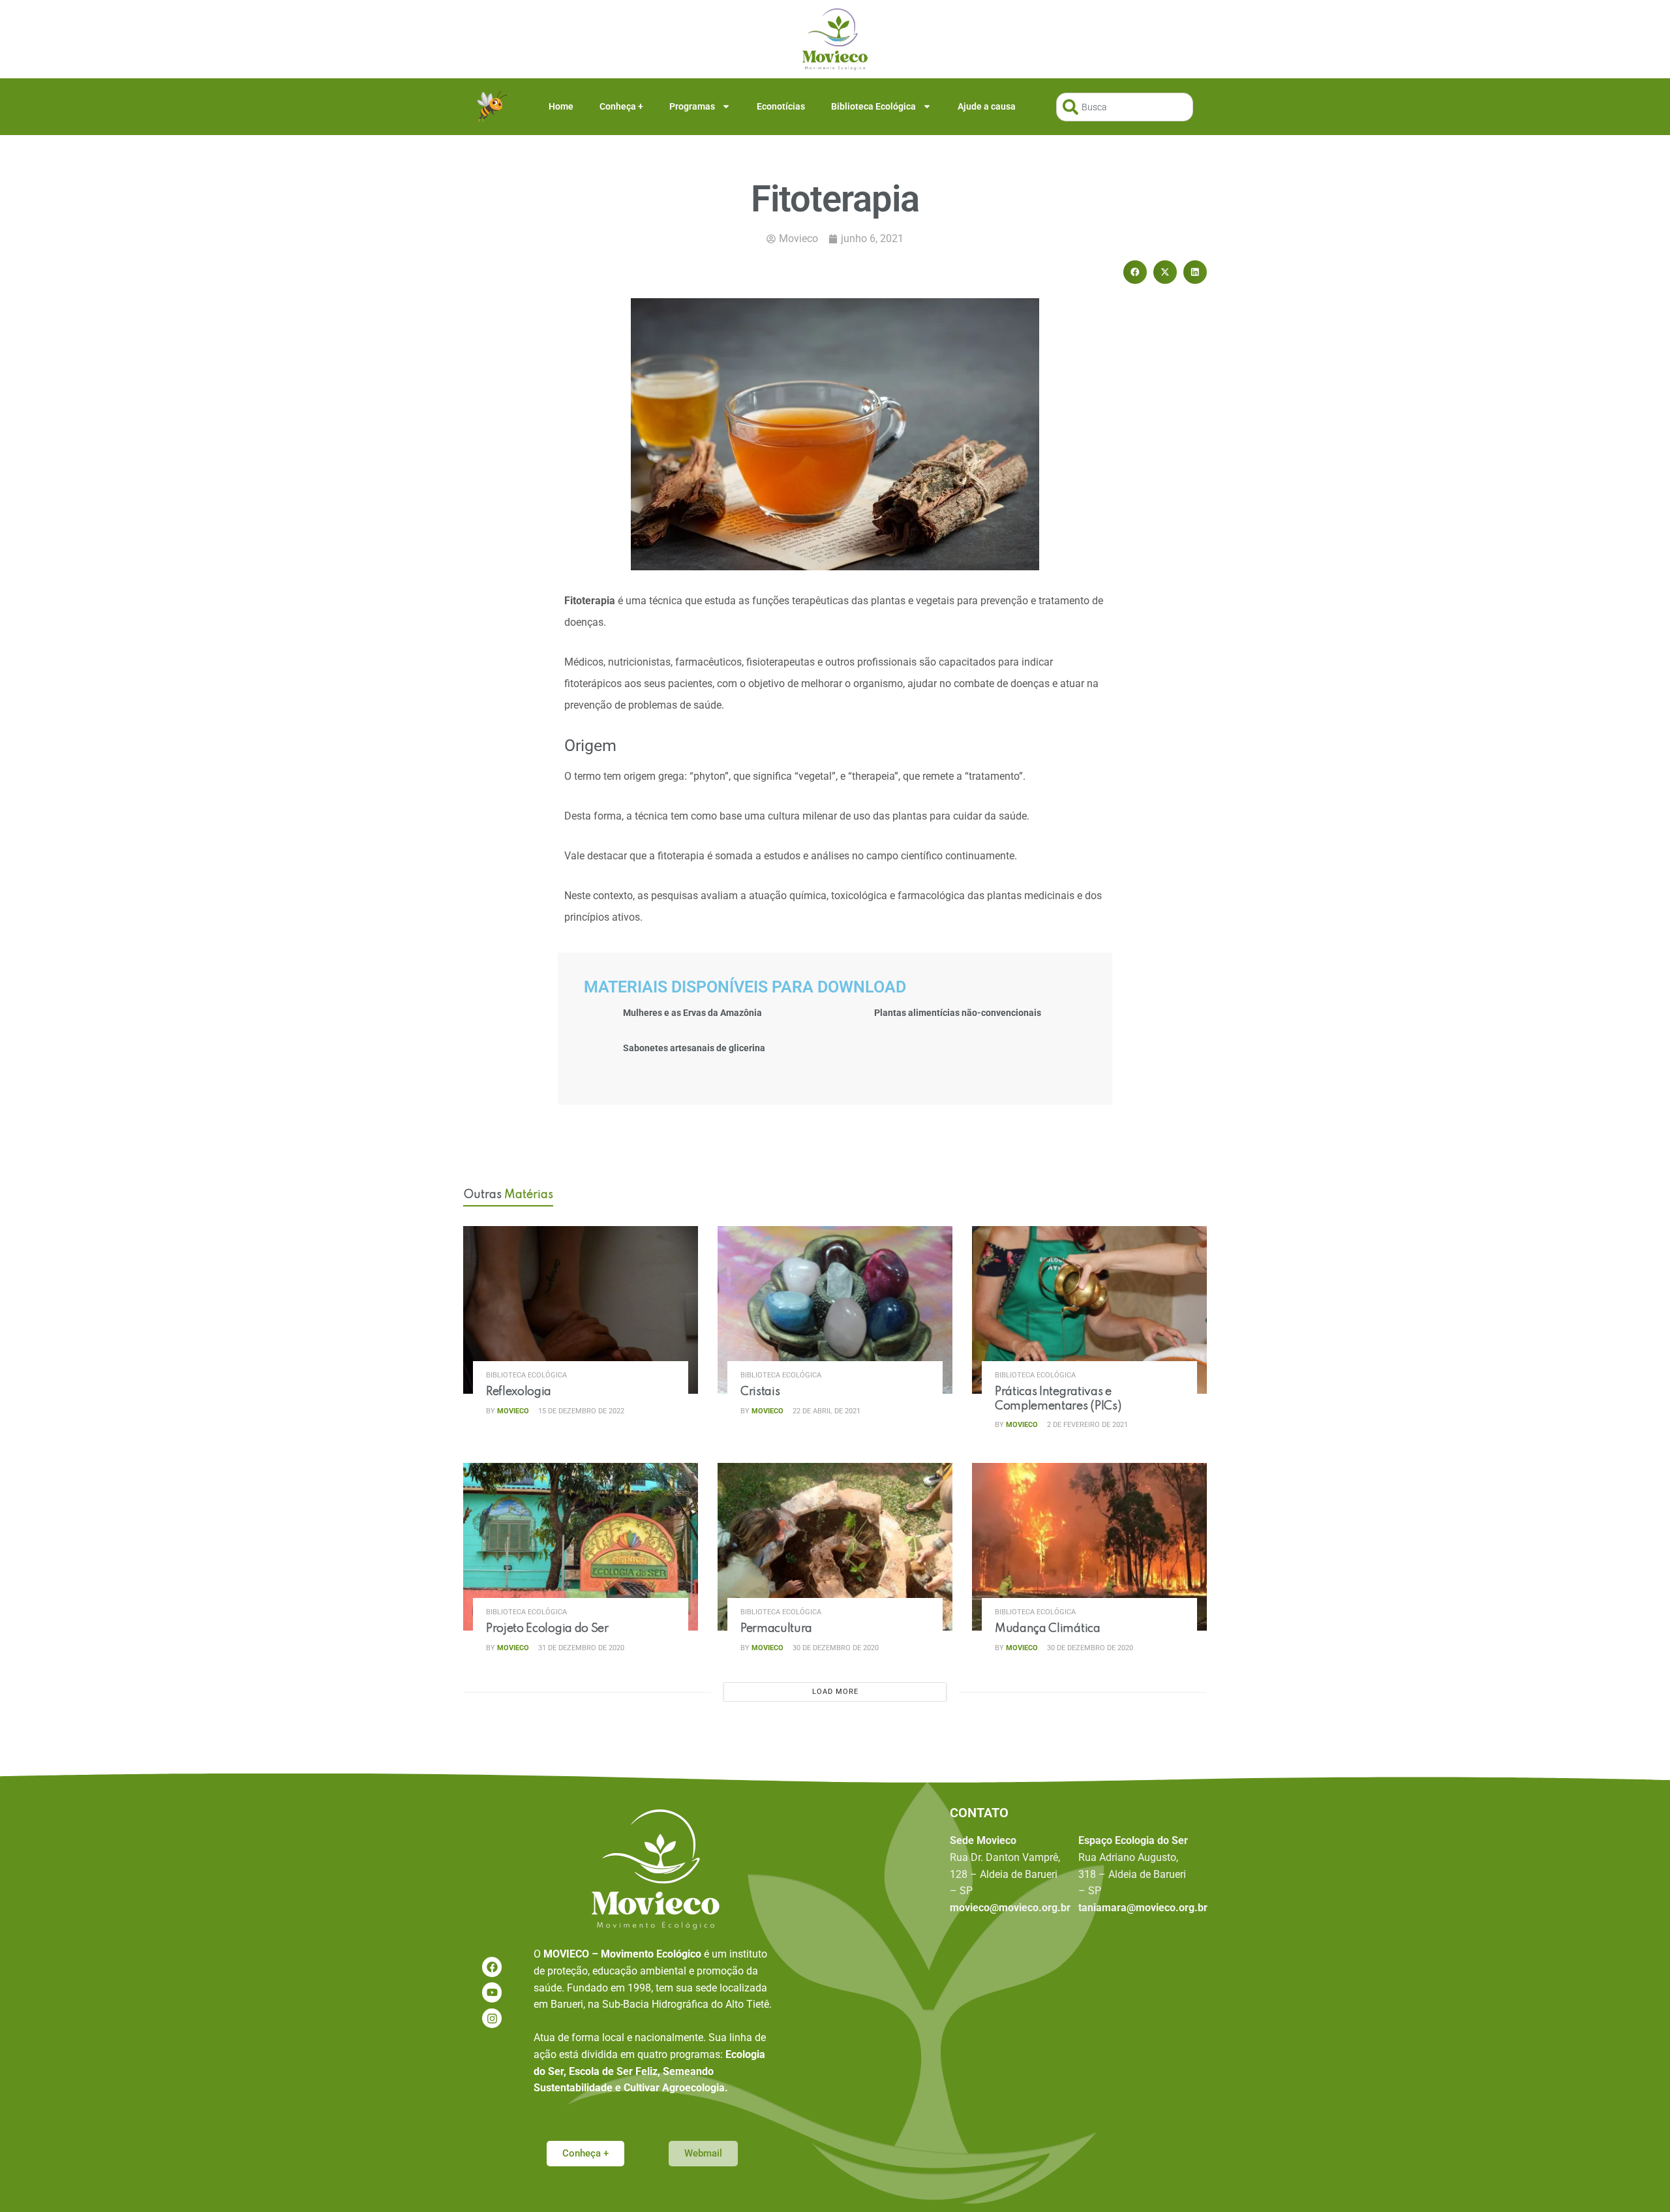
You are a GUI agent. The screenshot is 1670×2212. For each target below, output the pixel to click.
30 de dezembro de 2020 (835, 1648)
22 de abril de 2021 (826, 1411)
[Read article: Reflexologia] (581, 1310)
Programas (692, 106)
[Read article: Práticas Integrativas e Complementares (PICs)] (1089, 1310)
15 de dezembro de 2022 (580, 1411)
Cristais (760, 1392)
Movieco (513, 1411)
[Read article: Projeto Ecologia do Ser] (581, 1547)
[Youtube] (492, 1992)
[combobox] (1125, 107)
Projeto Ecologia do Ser (547, 1629)
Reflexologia (519, 1392)
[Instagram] (492, 2019)
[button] (1135, 272)
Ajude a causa (987, 106)
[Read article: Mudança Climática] (1089, 1547)
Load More (835, 1692)
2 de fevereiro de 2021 (1086, 1425)
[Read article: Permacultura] (835, 1547)
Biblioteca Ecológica (873, 106)
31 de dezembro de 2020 (580, 1648)
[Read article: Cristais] (835, 1310)
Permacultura (776, 1629)
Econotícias (781, 106)
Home (561, 106)
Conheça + (621, 106)
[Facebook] (492, 1967)
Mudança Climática (1048, 1629)
